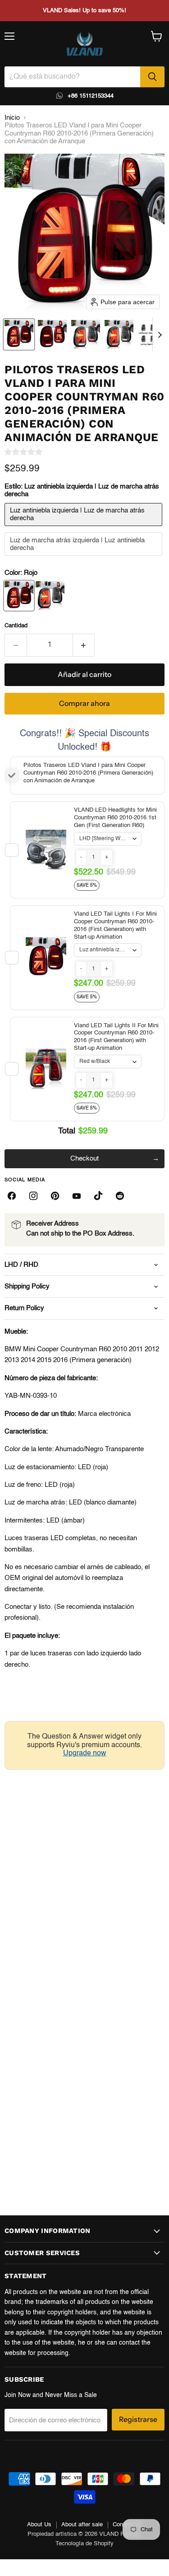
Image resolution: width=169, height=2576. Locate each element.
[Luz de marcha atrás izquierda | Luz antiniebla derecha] (84, 558)
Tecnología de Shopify (84, 2544)
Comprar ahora (84, 703)
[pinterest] (55, 1196)
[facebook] (12, 1196)
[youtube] (77, 1196)
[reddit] (120, 1196)
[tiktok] (98, 1196)
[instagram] (33, 1196)
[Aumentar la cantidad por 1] (84, 645)
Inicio (12, 118)
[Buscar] (152, 77)
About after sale (82, 2525)
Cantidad (16, 626)
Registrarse (138, 2419)
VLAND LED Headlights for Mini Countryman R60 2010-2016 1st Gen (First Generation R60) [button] (115, 818)
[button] (19, 334)
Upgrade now (85, 1753)
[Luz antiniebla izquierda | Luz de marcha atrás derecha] (84, 529)
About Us (39, 2525)
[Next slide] (160, 334)
